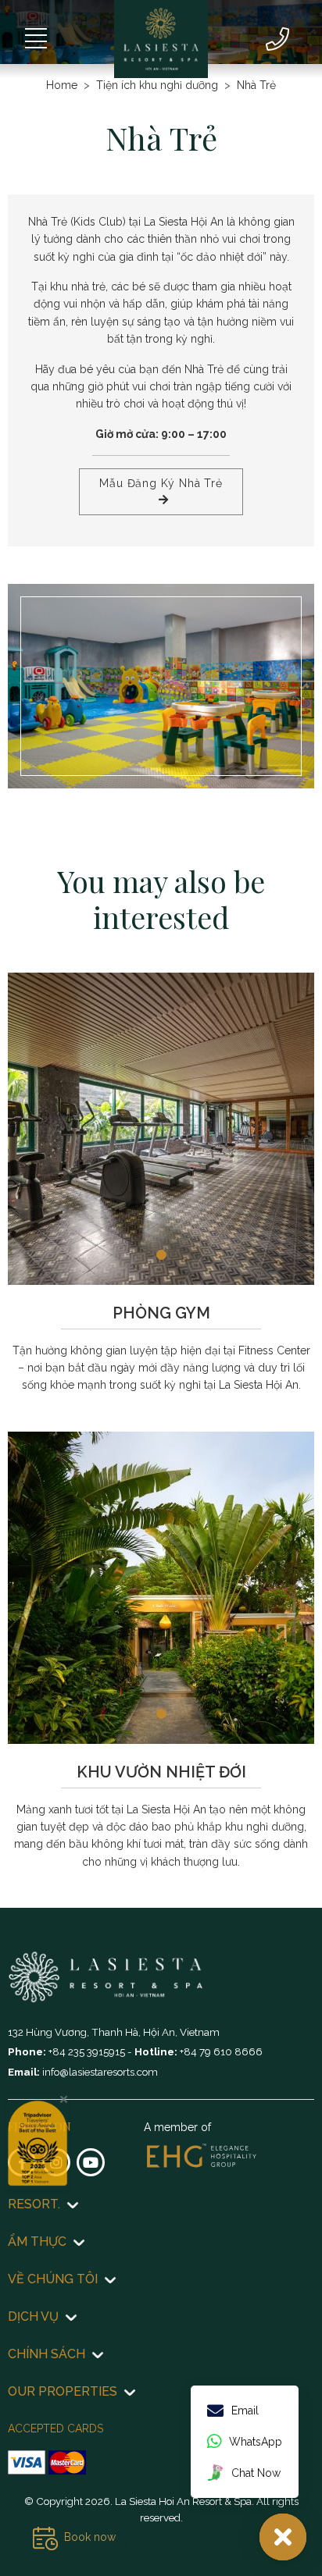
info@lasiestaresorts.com (100, 2072)
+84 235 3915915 (88, 2051)
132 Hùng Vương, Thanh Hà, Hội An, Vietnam (114, 2032)
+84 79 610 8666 (221, 2051)
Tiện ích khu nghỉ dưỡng (157, 85)
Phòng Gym (161, 1313)
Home (62, 85)
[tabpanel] (161, 686)
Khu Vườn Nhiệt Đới (161, 1772)
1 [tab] (161, 758)
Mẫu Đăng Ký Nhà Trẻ (161, 483)
